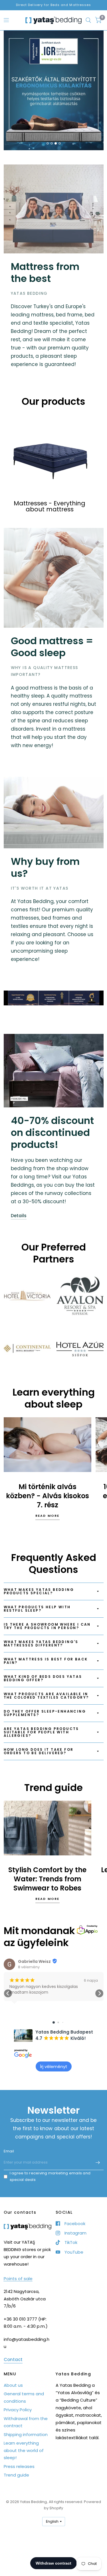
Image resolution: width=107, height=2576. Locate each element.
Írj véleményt (54, 2066)
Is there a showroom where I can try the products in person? (47, 1626)
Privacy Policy (18, 2410)
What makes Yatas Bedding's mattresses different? (41, 1643)
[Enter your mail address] (98, 2163)
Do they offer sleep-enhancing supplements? (45, 1713)
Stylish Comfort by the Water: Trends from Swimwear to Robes (47, 1879)
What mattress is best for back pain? (46, 1661)
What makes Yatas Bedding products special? (39, 1591)
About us (13, 2385)
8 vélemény (29, 1967)
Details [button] (19, 1216)
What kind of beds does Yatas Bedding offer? (43, 1678)
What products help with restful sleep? (37, 1609)
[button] (8, 1993)
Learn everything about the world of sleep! (24, 2450)
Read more (48, 1516)
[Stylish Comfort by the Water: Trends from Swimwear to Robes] (48, 1828)
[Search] (88, 20)
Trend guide (16, 2475)
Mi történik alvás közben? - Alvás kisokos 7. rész (48, 1496)
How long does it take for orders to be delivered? (39, 1751)
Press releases (19, 2466)
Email (9, 2151)
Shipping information (26, 2434)
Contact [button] (13, 2360)
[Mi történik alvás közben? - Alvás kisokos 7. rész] (48, 1445)
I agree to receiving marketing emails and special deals (50, 2176)
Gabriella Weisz (34, 1961)
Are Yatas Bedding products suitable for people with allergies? (41, 1732)
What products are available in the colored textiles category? (46, 1696)
